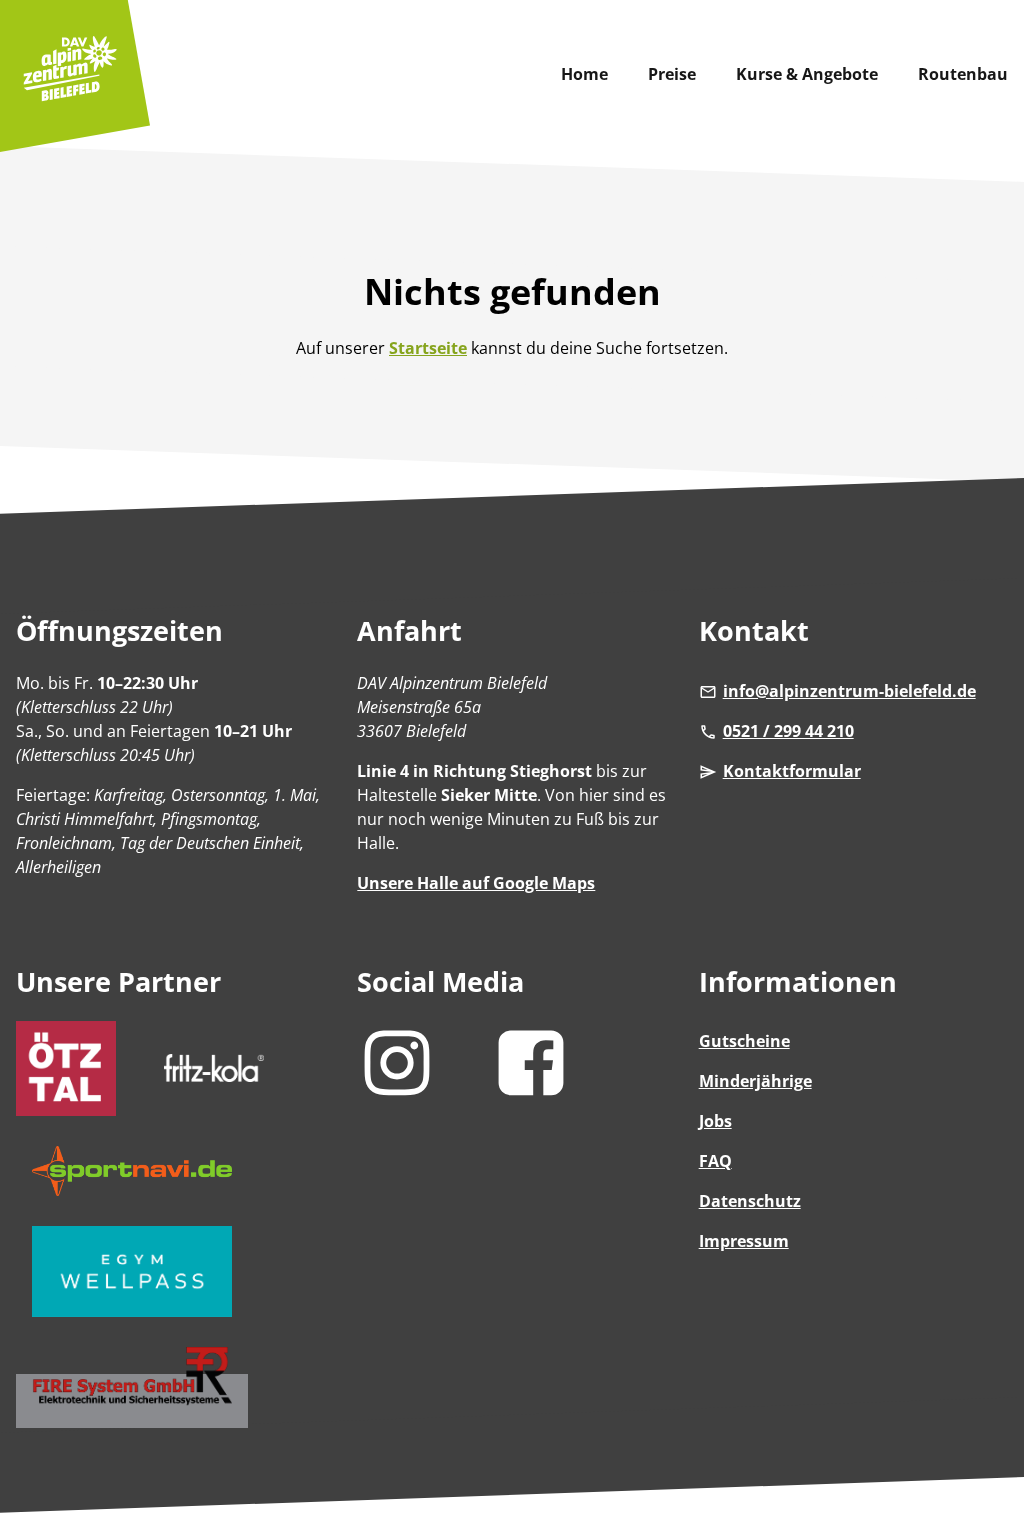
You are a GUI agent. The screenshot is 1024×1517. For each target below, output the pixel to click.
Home (584, 74)
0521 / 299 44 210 (788, 731)
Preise (672, 74)
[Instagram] (400, 1095)
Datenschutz (750, 1201)
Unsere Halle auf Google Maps (476, 883)
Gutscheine (744, 1041)
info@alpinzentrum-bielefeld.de (849, 691)
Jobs (715, 1121)
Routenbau (963, 74)
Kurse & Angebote (807, 74)
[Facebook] (534, 1095)
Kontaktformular (792, 771)
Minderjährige (755, 1081)
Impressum (744, 1241)
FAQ (715, 1161)
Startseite (428, 348)
